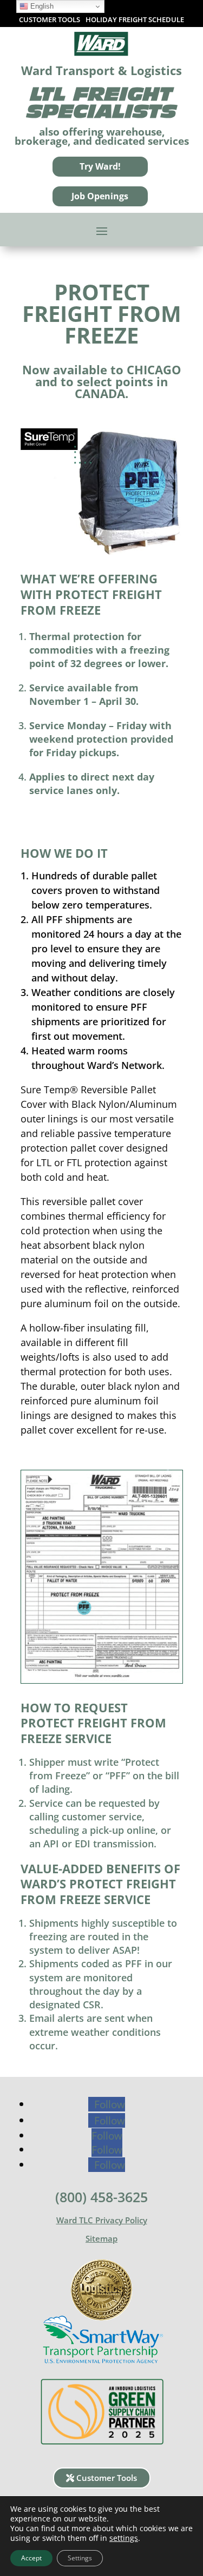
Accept (31, 2558)
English (41, 6)
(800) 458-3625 (101, 2197)
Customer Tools (107, 2478)
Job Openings (100, 196)
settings (124, 2538)
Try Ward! (100, 166)
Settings (80, 2558)
